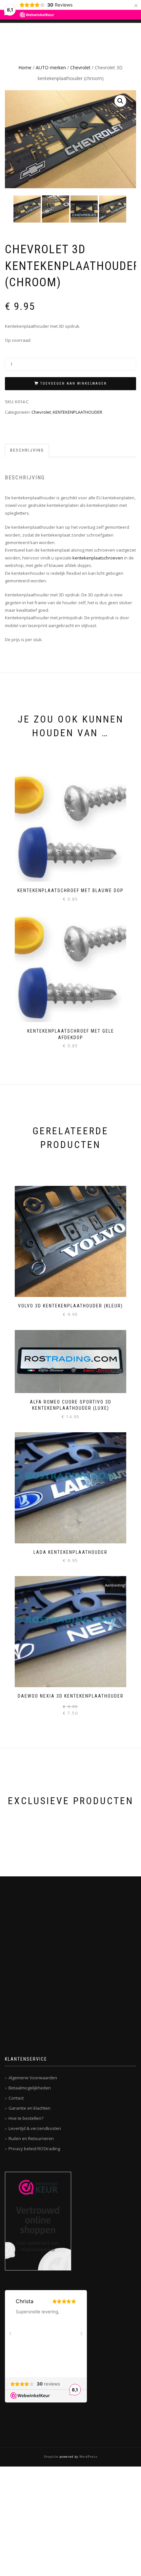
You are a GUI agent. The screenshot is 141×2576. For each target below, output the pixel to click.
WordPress (88, 2457)
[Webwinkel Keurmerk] (38, 2221)
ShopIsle (52, 2457)
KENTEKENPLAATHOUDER (78, 412)
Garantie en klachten (30, 2108)
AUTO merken (51, 67)
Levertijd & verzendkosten (35, 2128)
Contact (16, 2098)
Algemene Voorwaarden (33, 2078)
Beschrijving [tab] (27, 450)
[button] (120, 101)
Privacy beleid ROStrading (34, 2149)
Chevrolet (80, 67)
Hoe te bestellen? (26, 2118)
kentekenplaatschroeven (98, 558)
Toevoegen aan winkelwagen (74, 383)
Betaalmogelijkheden (30, 2088)
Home (25, 67)
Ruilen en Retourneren (31, 2138)
